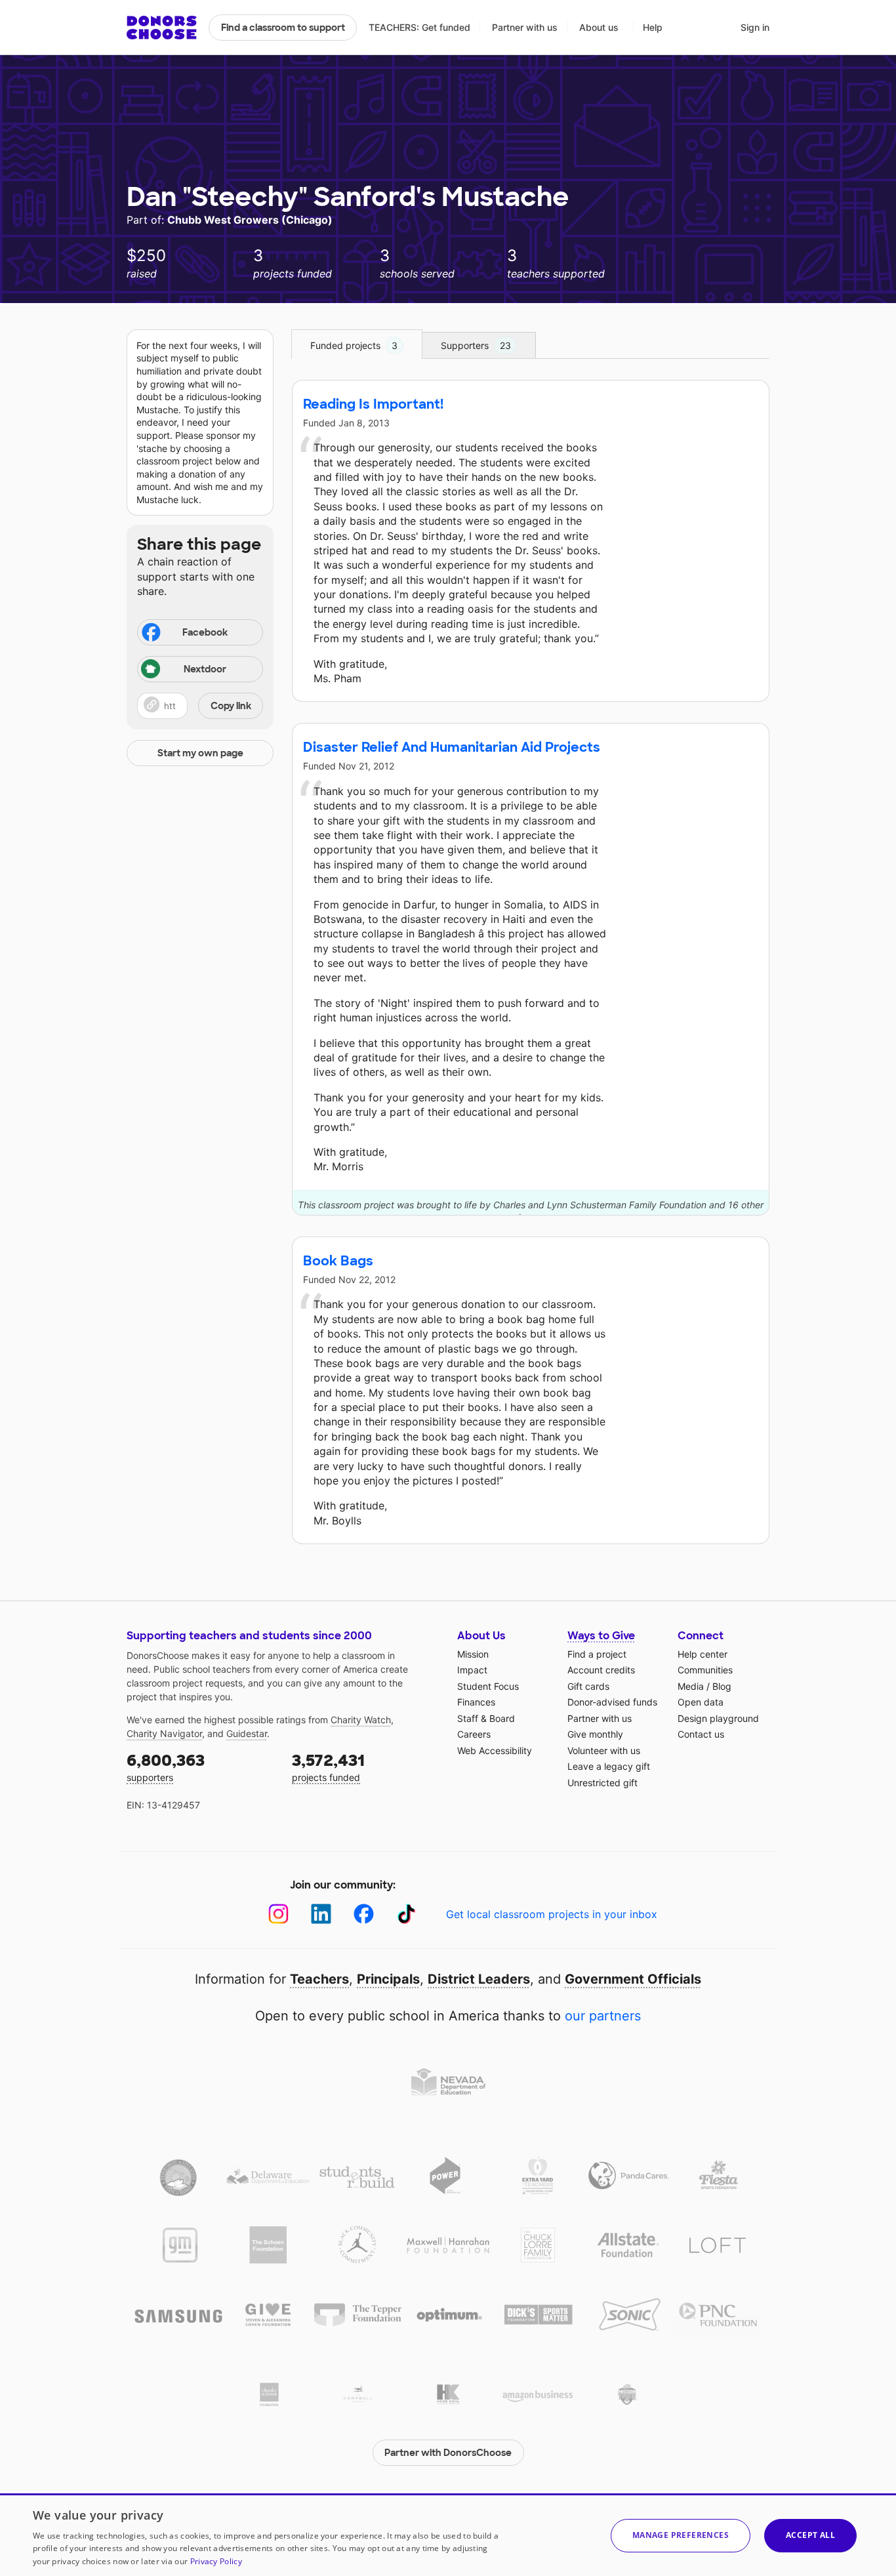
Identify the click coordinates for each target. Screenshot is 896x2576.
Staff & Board (486, 1718)
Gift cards (588, 1686)
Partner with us (525, 27)
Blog (722, 1686)
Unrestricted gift (602, 1783)
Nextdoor (205, 669)
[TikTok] (406, 1914)
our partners (603, 2016)
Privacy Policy (216, 2561)
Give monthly (595, 1734)
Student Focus (488, 1686)
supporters (166, 1767)
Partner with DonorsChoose (448, 2453)
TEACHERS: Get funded (419, 27)
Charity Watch (361, 1720)
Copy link (231, 706)
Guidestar (247, 1733)
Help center (703, 1654)
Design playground (718, 1718)
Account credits (601, 1670)
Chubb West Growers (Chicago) (250, 220)
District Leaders (479, 1979)
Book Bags (338, 1261)
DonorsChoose (162, 28)
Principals (388, 1979)
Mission (473, 1654)
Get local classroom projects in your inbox (552, 1914)
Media (691, 1686)
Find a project (597, 1654)
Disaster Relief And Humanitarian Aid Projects (452, 747)
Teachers (319, 1979)
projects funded (328, 1767)
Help (653, 27)
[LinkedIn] (321, 1914)
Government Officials (633, 1979)
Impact (472, 1670)
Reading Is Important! (373, 404)
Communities (705, 1670)
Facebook (205, 632)
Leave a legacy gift (609, 1766)
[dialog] (448, 2535)
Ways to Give (601, 1636)
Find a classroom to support (283, 28)
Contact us (701, 1734)
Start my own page (200, 753)
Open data (701, 1702)
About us (599, 27)
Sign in (755, 27)
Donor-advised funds (612, 1702)
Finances (476, 1702)
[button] (200, 706)
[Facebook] (364, 1914)
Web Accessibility (495, 1750)
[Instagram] (278, 1914)
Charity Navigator (164, 1733)
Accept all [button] (810, 2535)
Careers (474, 1734)
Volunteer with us (604, 1750)
